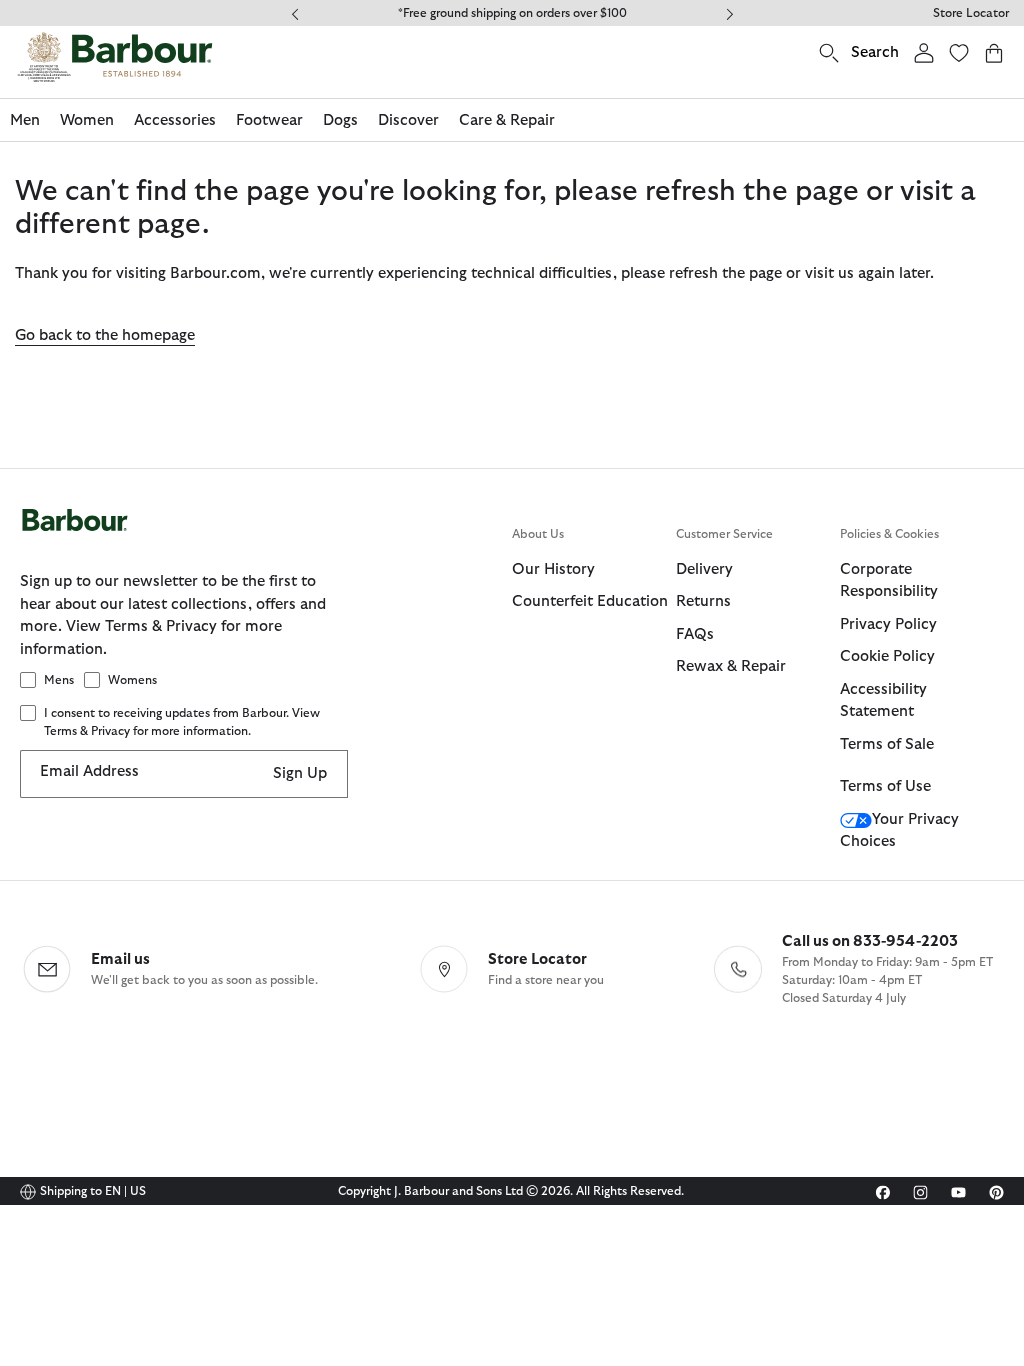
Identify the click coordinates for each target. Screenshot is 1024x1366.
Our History (553, 569)
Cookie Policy (887, 656)
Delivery (704, 569)
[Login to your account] (924, 52)
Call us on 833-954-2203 (870, 941)
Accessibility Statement (883, 701)
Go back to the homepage (105, 335)
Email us (120, 959)
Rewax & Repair (731, 666)
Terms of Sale (887, 744)
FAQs (695, 634)
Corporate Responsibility (889, 581)
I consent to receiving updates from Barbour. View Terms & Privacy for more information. (182, 722)
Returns (703, 601)
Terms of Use (885, 786)
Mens (59, 680)
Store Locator (971, 13)
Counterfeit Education (590, 601)
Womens (132, 680)
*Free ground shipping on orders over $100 (512, 13)
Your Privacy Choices (899, 831)
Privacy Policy (888, 624)
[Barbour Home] (115, 57)
